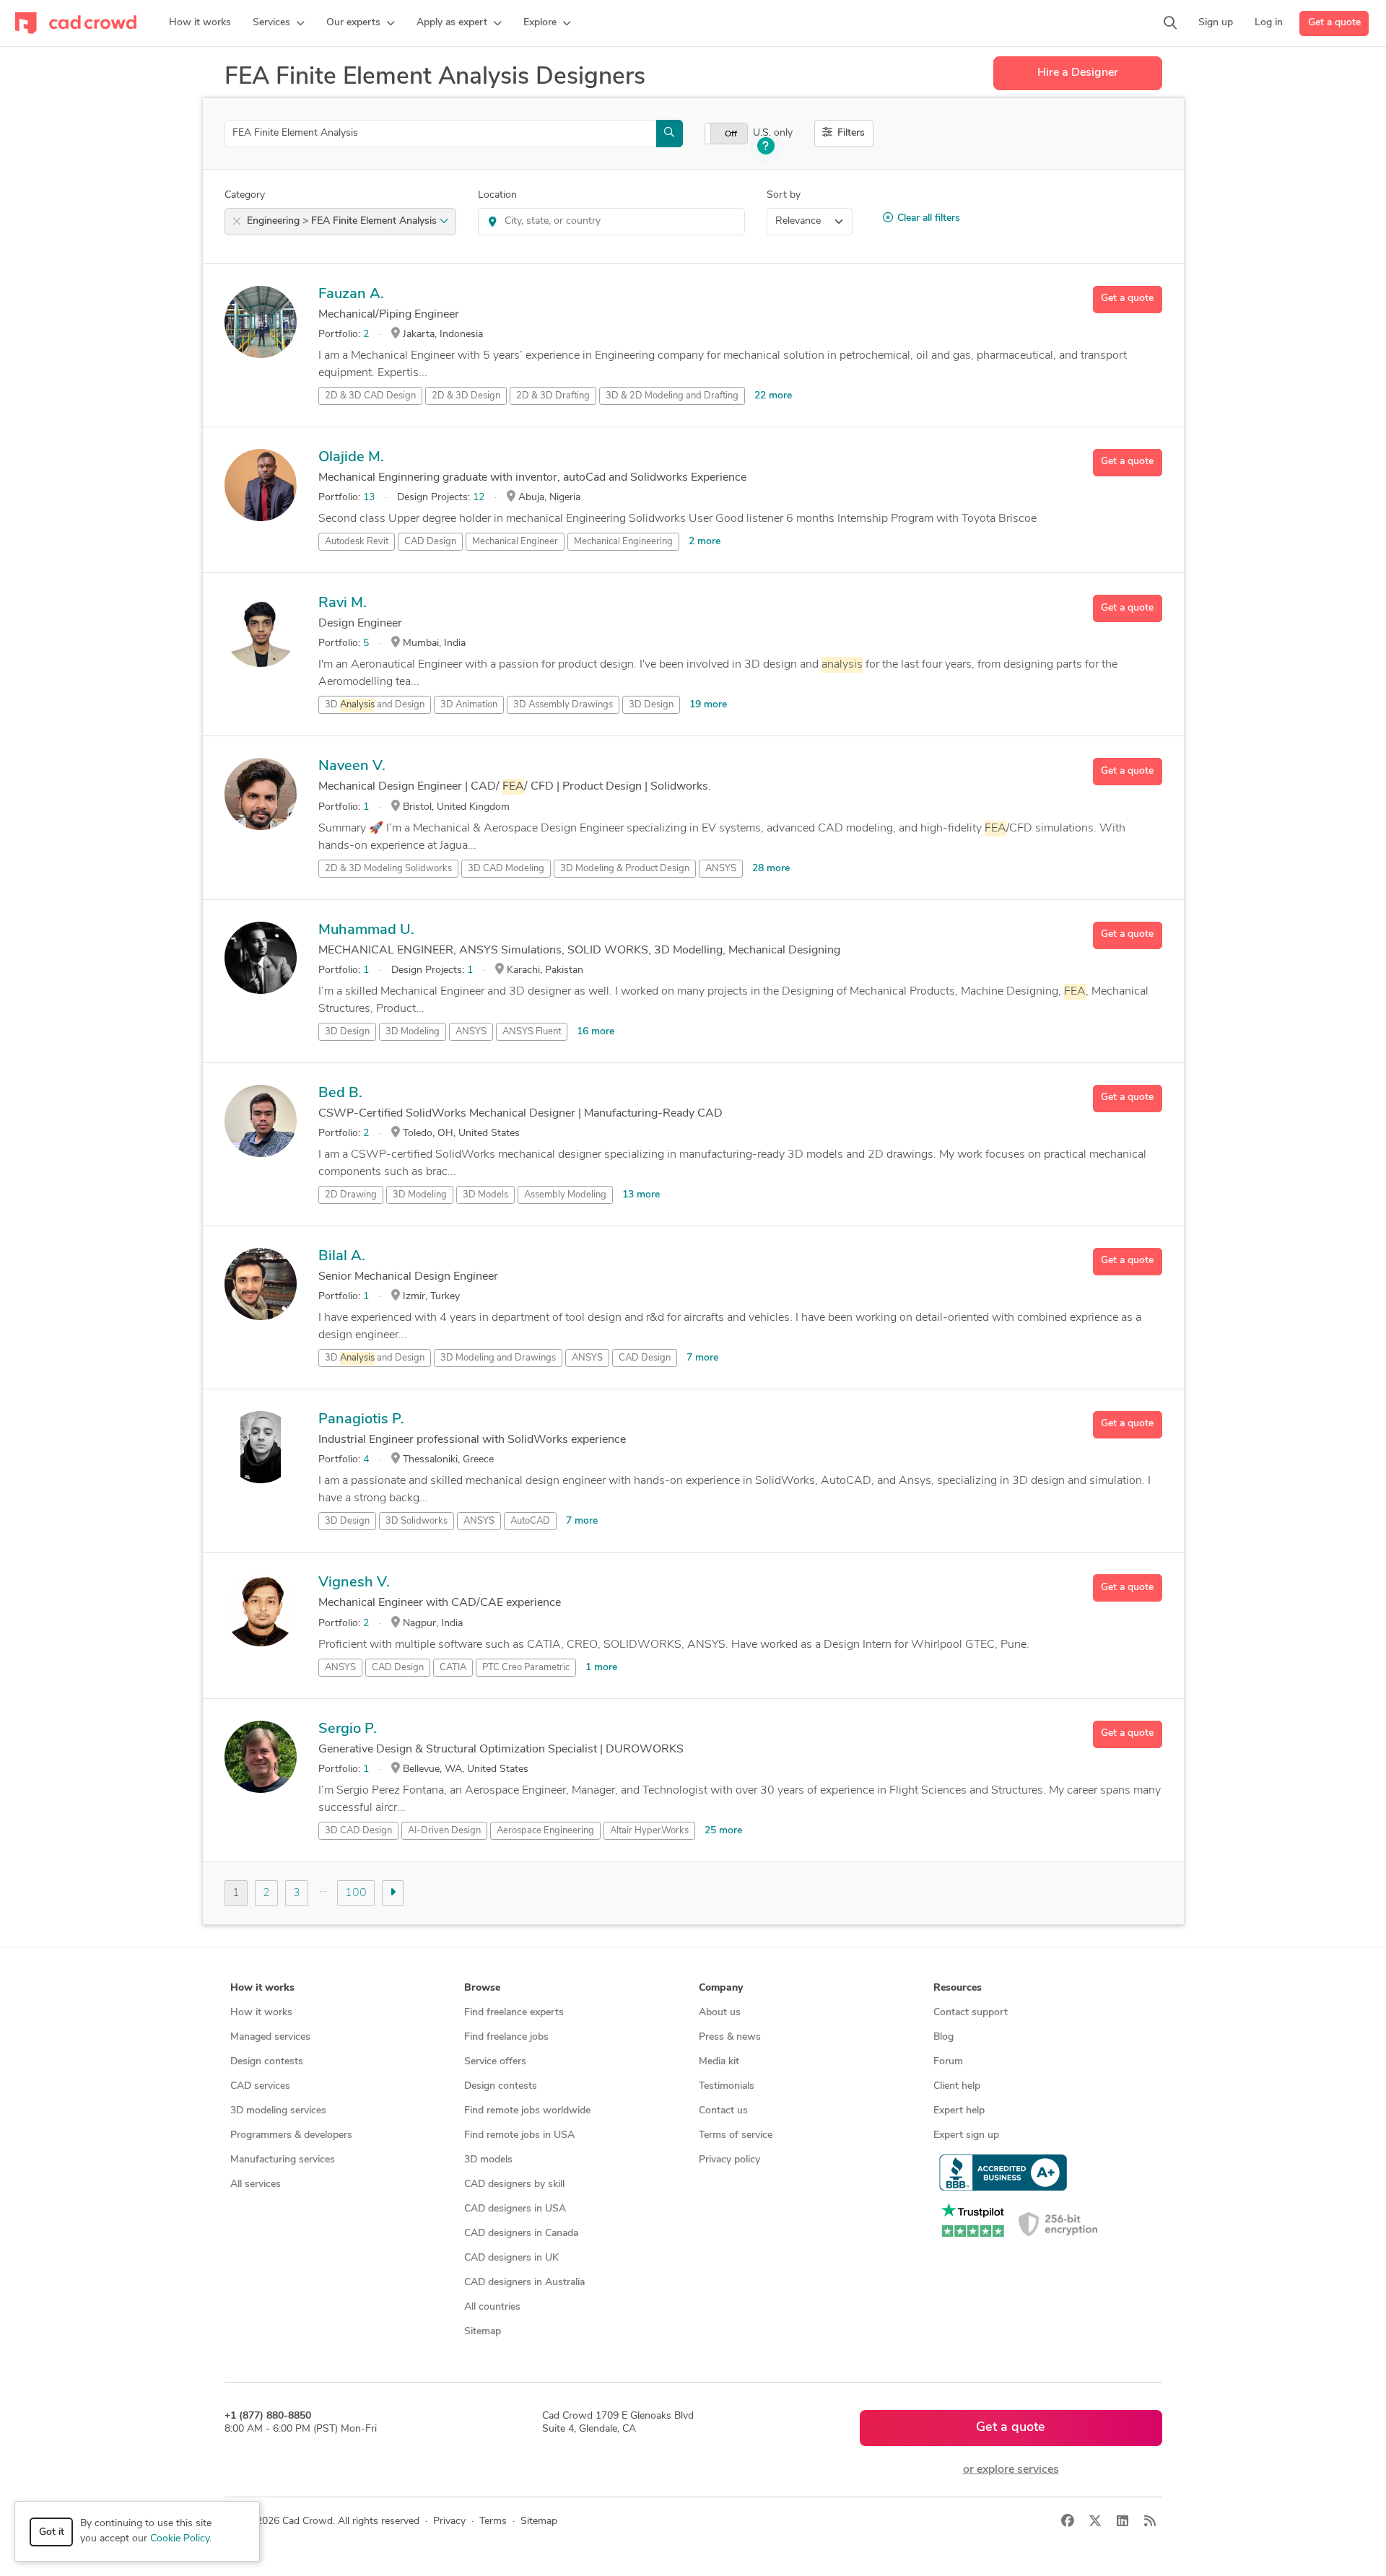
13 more (641, 1195)
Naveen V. (352, 767)
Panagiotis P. (361, 1420)
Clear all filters (929, 218)
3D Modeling (413, 1032)
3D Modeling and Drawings (498, 1358)
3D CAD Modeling (506, 869)
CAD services (260, 2086)
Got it (52, 2532)
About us (720, 2013)
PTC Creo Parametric (526, 1668)
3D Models (485, 1195)
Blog (943, 2037)
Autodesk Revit (357, 542)
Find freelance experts (514, 2013)
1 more (601, 1668)
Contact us (723, 2111)
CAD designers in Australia (524, 2283)
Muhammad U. (366, 930)
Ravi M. (343, 603)
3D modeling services (278, 2111)
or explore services (1011, 2470)
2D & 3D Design (466, 396)
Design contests (267, 2062)
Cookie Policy (180, 2539)
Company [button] (721, 1988)
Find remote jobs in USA (519, 2135)
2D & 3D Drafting (553, 396)
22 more (773, 396)
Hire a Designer (1078, 73)
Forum (948, 2062)
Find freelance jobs (506, 2037)
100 (356, 1893)
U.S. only (773, 133)
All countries (492, 2307)
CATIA (453, 1668)
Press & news (730, 2037)
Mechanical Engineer (515, 542)
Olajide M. (351, 458)
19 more (708, 705)
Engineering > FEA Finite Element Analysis (343, 221)
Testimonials (727, 2086)
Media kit (719, 2062)
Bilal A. (342, 1257)
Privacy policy (729, 2160)
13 (369, 498)
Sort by (784, 195)
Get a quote (1334, 23)
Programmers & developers (291, 2135)
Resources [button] (958, 1988)
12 (479, 498)
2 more (705, 542)
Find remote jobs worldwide (527, 2111)
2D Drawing (351, 1195)
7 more (702, 1358)
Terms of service (736, 2135)
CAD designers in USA (515, 2209)
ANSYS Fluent (532, 1032)
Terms (493, 2522)
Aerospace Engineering (545, 1831)
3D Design (651, 705)
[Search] (1170, 23)
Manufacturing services (283, 2160)
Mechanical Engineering (623, 542)
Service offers (495, 2062)
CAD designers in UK (511, 2258)
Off (731, 134)
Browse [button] (482, 1988)
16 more (596, 1032)
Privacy (449, 2522)
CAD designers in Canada (521, 2234)
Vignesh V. (354, 1583)
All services (256, 2184)
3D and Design (375, 705)
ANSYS (721, 869)
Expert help (959, 2111)
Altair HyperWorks (649, 1831)
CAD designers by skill (514, 2184)
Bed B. (340, 1093)
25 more (723, 1831)
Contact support (971, 2013)
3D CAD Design (358, 1831)
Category (245, 195)
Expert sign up (966, 2135)
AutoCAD (530, 1521)
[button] (279, 23)
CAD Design (430, 542)
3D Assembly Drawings (563, 705)
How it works (261, 2013)
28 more (771, 869)
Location (497, 195)
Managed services (270, 2037)
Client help (957, 2086)
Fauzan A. (351, 294)
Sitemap (483, 2332)
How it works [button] (262, 1988)
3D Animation (469, 705)
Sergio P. (348, 1729)
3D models (488, 2160)
